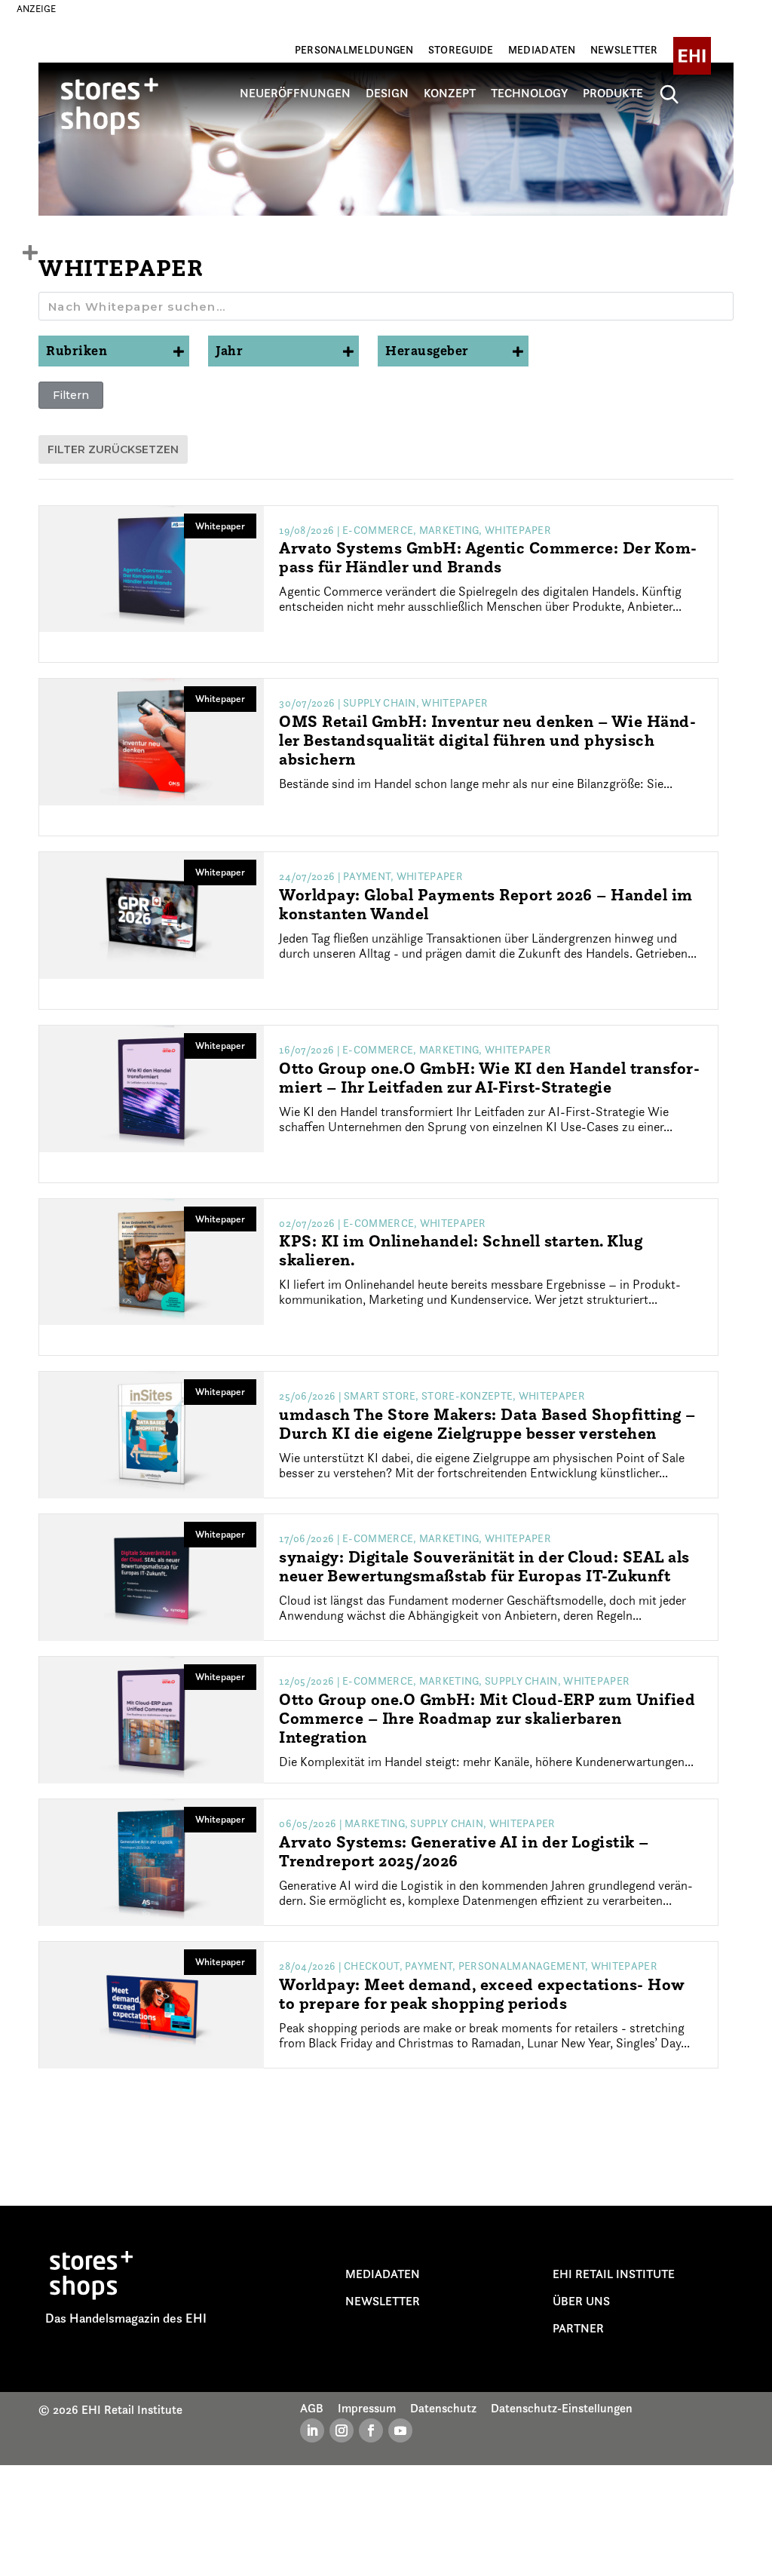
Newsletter (624, 50)
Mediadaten (542, 50)
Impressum (367, 2408)
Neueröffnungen (295, 94)
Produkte (613, 94)
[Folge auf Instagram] (342, 2430)
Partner (578, 2328)
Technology (529, 94)
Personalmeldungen (354, 50)
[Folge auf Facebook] (371, 2430)
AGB (312, 2408)
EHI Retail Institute (614, 2274)
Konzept (450, 94)
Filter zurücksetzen (113, 449)
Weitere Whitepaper (386, 2127)
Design (387, 94)
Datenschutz (443, 2408)
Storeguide (461, 50)
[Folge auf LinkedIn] (312, 2430)
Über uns (581, 2301)
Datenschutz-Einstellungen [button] (562, 2408)
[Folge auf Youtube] (400, 2430)
